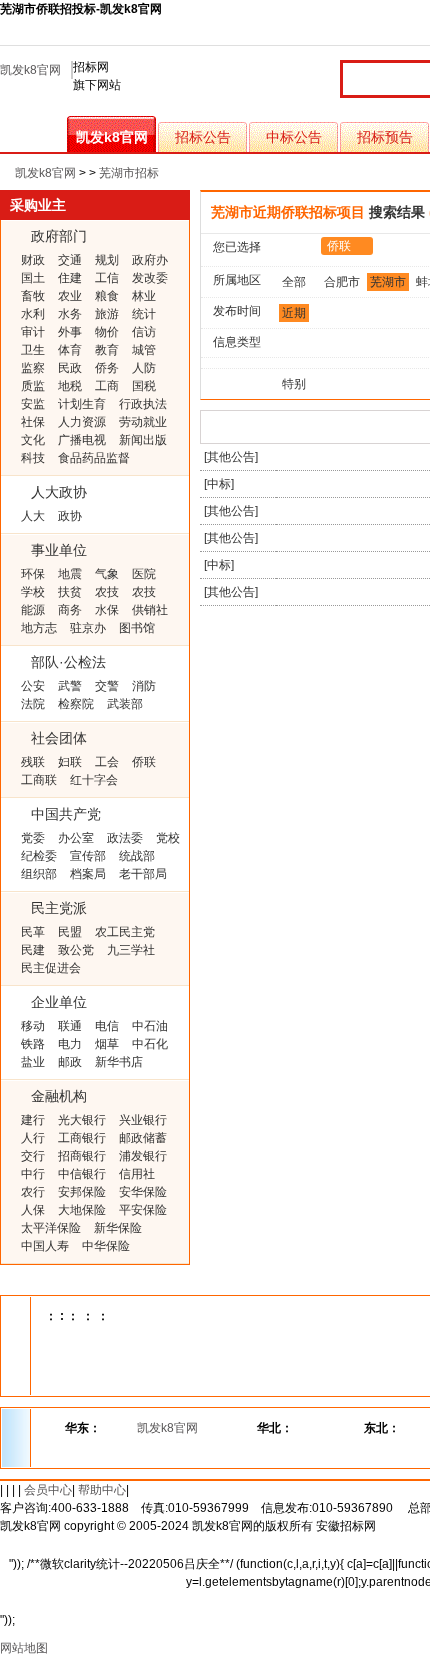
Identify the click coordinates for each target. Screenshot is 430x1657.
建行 (33, 1120)
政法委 (125, 838)
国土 (33, 278)
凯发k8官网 (30, 70)
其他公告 (231, 457)
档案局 (88, 874)
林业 (144, 296)
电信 (107, 1026)
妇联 (70, 762)
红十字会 (94, 780)
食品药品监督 (94, 458)
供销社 (150, 610)
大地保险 (82, 1210)
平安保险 (143, 1210)
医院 (144, 574)
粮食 (107, 296)
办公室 (76, 838)
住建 (70, 278)
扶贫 (70, 592)
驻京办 (88, 628)
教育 (107, 350)
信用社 (137, 1174)
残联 (33, 762)
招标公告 (203, 137)
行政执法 (143, 404)
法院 (33, 704)
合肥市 (342, 282)
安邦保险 (82, 1192)
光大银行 (82, 1120)
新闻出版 (143, 440)
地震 (70, 574)
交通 (70, 260)
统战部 (137, 856)
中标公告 (294, 137)
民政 (70, 368)
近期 (294, 313)
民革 (33, 932)
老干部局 (143, 874)
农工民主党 (125, 932)
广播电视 (82, 440)
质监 (33, 386)
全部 (294, 282)
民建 (33, 950)
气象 (107, 574)
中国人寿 (45, 1246)
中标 (219, 484)
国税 (144, 386)
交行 (33, 1156)
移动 (33, 1026)
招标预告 (385, 137)
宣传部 (88, 856)
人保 (33, 1210)
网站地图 (24, 1648)
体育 (70, 350)
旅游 (107, 314)
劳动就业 (143, 422)
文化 (33, 440)
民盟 (70, 932)
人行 (33, 1138)
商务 (70, 610)
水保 (107, 610)
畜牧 (33, 296)
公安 (33, 686)
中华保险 (106, 1246)
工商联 (39, 780)
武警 (70, 686)
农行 (33, 1192)
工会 (107, 762)
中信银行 (82, 1174)
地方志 (39, 628)
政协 (70, 516)
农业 (70, 296)
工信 (107, 278)
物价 (107, 332)
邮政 (70, 1062)
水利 (33, 314)
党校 (168, 838)
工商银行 (82, 1138)
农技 (107, 592)
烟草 (107, 1044)
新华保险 (118, 1228)
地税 (70, 386)
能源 (33, 610)
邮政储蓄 (143, 1138)
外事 (70, 332)
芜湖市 (388, 282)
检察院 (76, 704)
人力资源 (82, 422)
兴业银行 (143, 1120)
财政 (33, 260)
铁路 (33, 1044)
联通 (70, 1026)
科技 (33, 458)
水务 (70, 314)
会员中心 (48, 1490)
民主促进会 (51, 968)
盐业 (33, 1062)
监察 (33, 368)
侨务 (107, 368)
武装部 (125, 704)
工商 (107, 386)
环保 (33, 574)
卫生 (33, 350)
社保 (33, 422)
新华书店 (119, 1062)
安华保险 (143, 1192)
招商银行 (82, 1156)
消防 (144, 686)
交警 (107, 686)
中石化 (150, 1044)
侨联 (144, 762)
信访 (144, 332)
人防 (144, 368)
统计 (144, 314)
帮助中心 (102, 1490)
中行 (33, 1174)
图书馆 (137, 628)
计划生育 (82, 404)
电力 (70, 1044)
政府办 (150, 260)
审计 (33, 332)
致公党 (76, 950)
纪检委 (39, 856)
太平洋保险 (51, 1228)
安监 (33, 404)
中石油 (150, 1026)
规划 (107, 260)
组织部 (39, 874)
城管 (144, 350)
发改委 (150, 278)
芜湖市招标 (129, 173)
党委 (33, 838)
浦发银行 (143, 1156)
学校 (33, 592)
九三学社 (131, 950)
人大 (33, 516)
